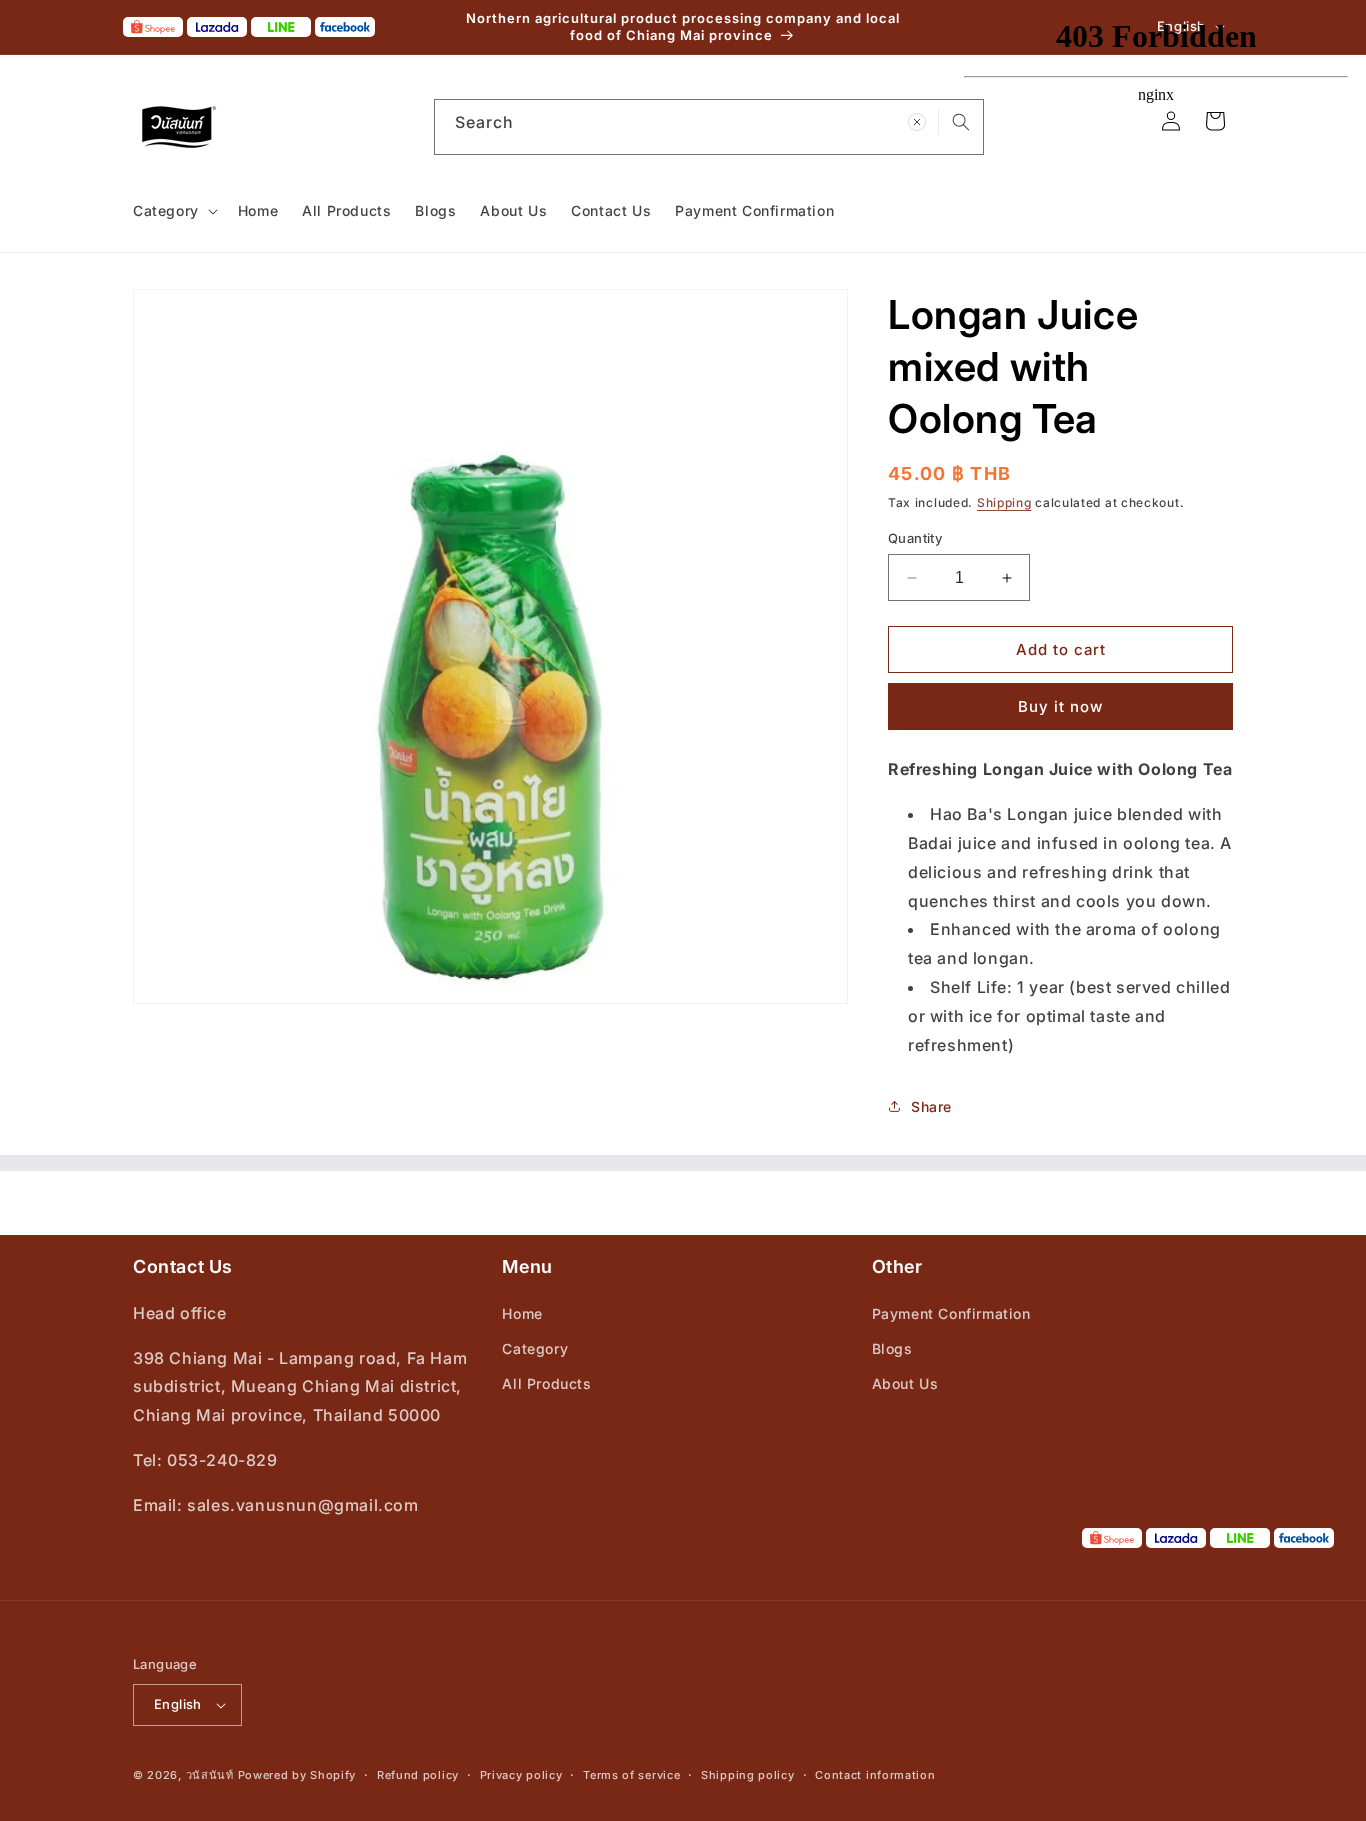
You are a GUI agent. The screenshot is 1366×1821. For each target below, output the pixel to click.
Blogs (892, 1348)
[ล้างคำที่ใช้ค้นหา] (917, 122)
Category (535, 1348)
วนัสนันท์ (210, 1775)
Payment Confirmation (951, 1313)
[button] (173, 211)
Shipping (1004, 502)
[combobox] (709, 127)
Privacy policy (521, 1775)
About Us (905, 1383)
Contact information (875, 1775)
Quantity (915, 538)
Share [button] (931, 1106)
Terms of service (631, 1775)
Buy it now (1060, 706)
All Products (546, 1383)
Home (522, 1313)
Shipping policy (748, 1775)
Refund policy (418, 1775)
